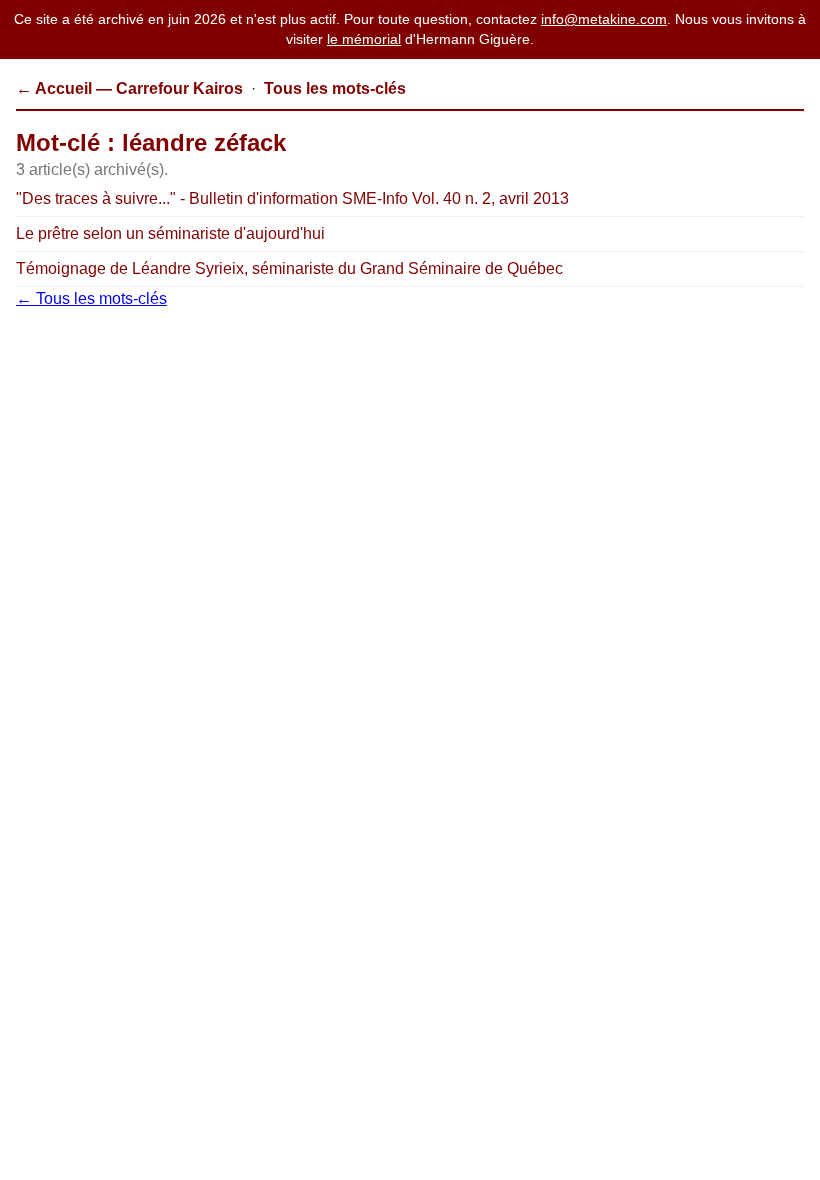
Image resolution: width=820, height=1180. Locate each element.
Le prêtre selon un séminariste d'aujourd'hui (170, 233)
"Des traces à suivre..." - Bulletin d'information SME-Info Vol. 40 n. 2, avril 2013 (292, 198)
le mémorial (364, 39)
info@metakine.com (604, 19)
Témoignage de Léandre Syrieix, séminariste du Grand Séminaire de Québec (289, 268)
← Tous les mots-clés (91, 298)
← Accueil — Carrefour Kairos (129, 88)
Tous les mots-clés (335, 88)
